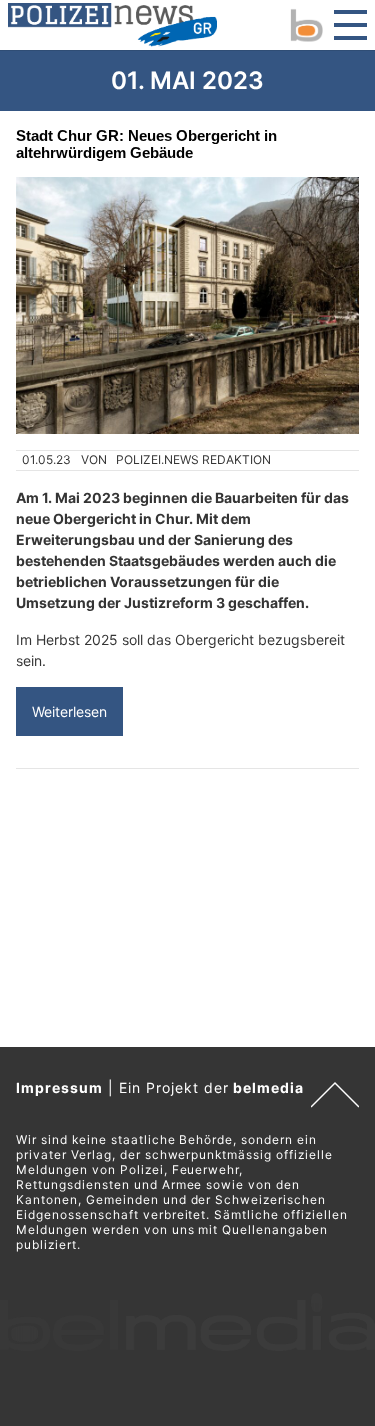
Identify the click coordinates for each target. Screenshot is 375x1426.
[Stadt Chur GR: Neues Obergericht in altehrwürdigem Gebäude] (187, 305)
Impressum (59, 1087)
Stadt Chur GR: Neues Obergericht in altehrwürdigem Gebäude (146, 144)
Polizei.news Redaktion (193, 459)
